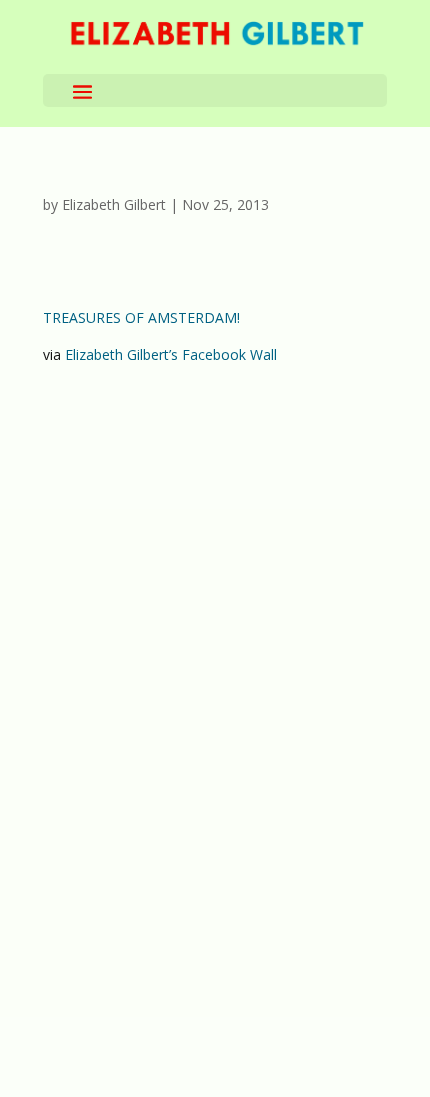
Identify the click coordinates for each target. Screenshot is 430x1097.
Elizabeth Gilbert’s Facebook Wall (171, 354)
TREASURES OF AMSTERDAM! (141, 317)
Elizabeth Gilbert (114, 204)
